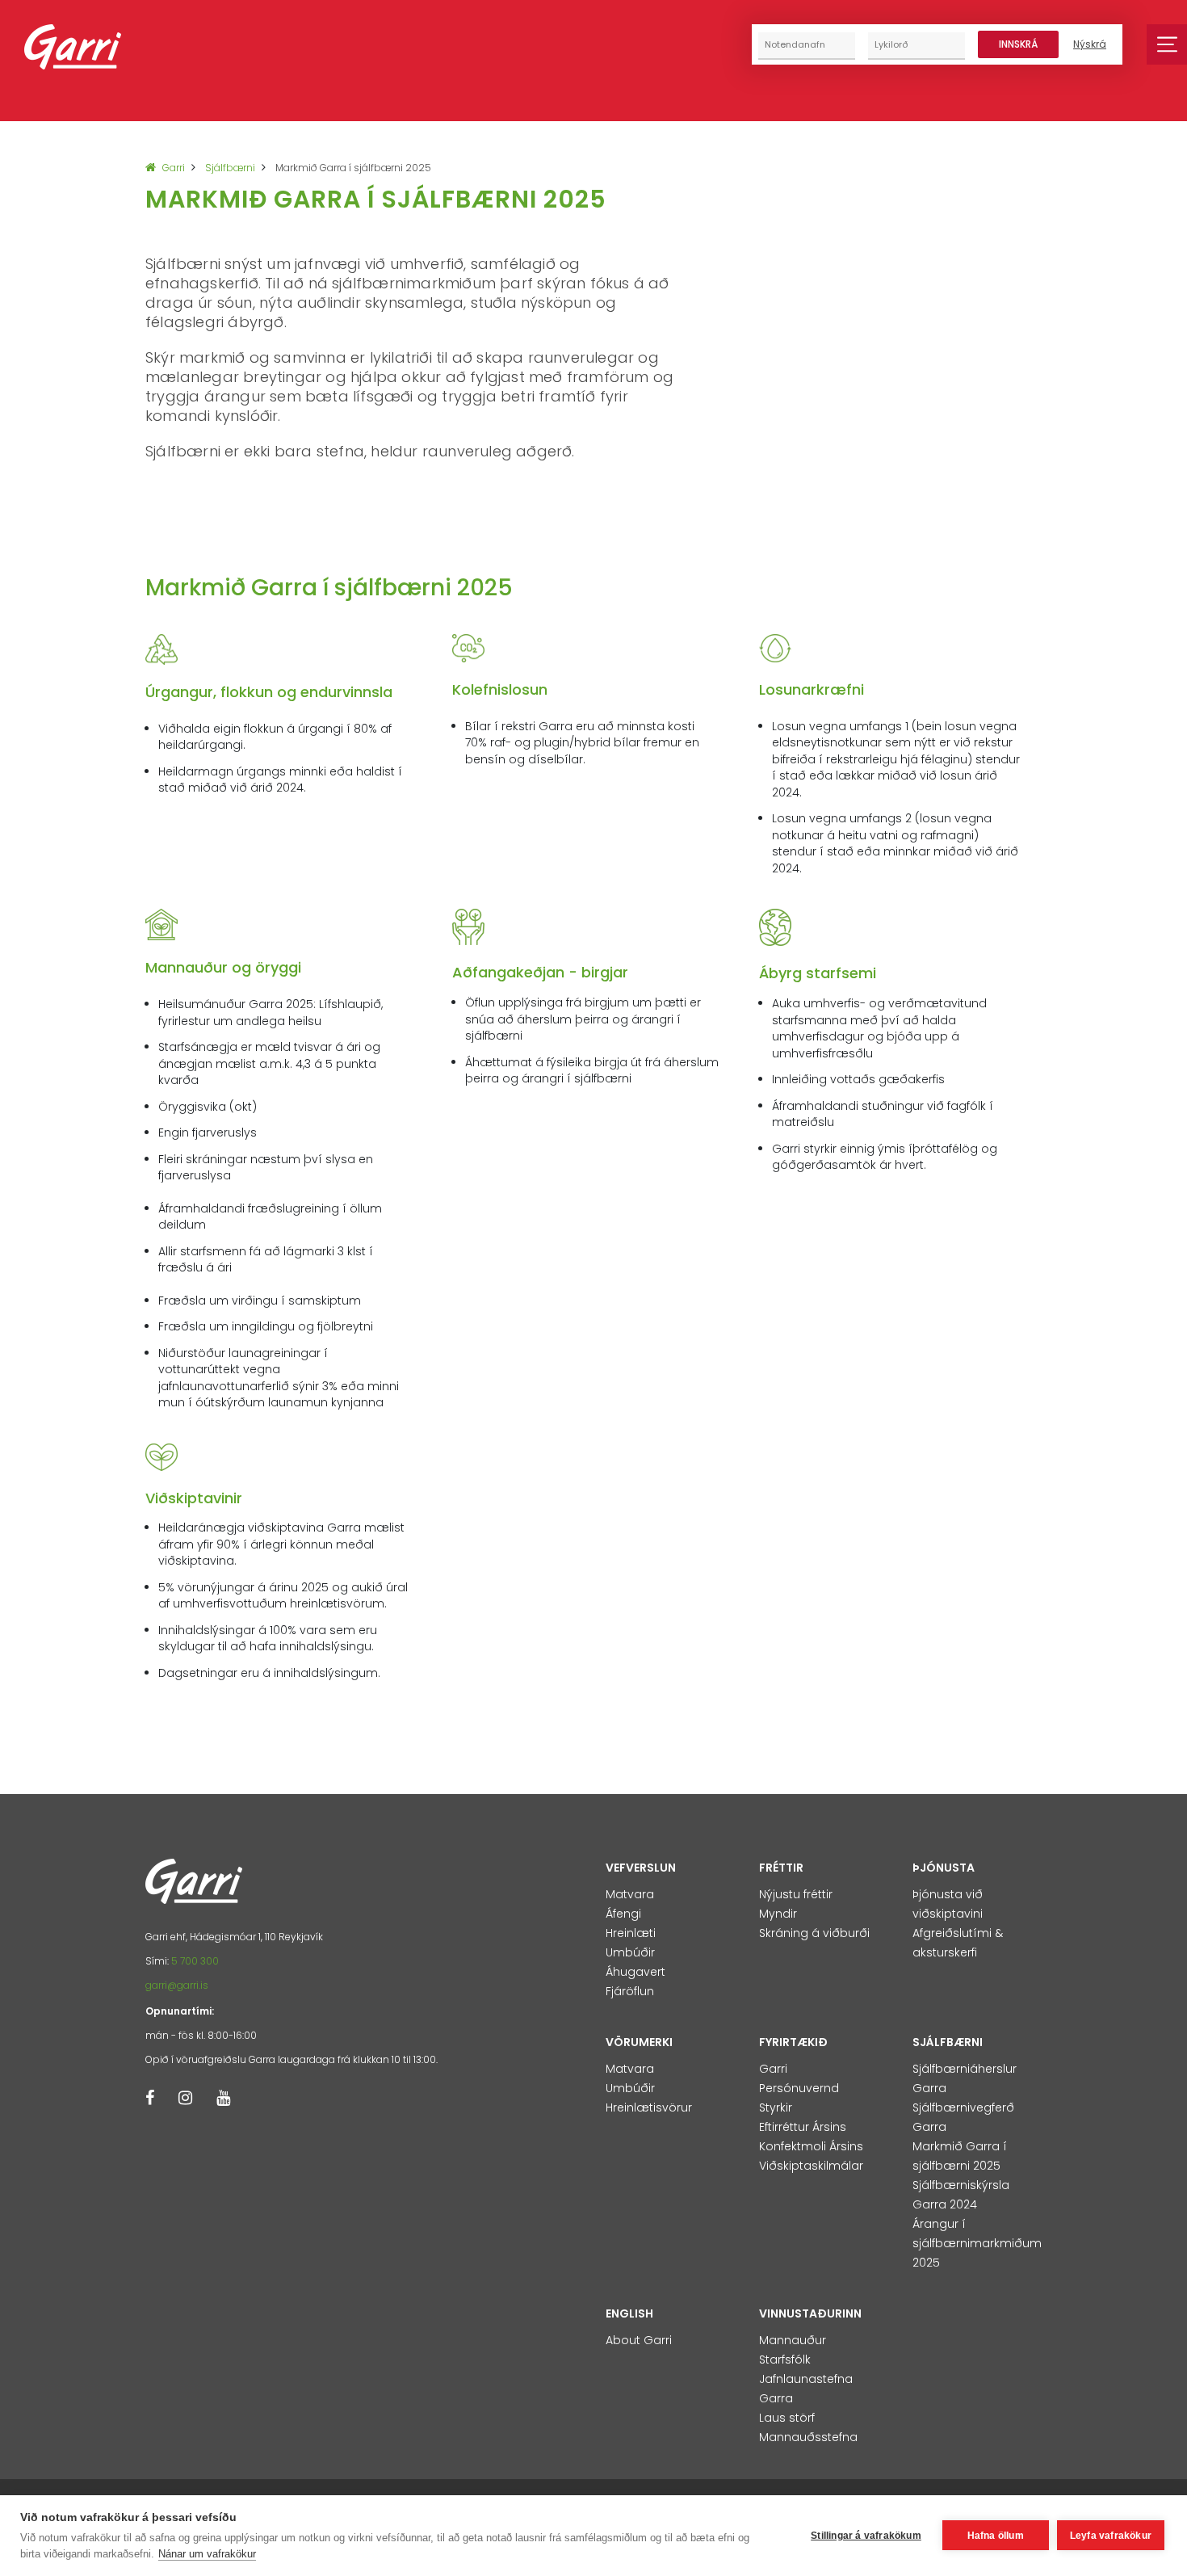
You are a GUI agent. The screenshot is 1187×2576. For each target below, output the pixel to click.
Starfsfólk (785, 2360)
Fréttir (781, 1868)
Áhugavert (635, 1972)
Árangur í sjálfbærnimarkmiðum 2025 (977, 2243)
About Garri (639, 2340)
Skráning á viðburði (814, 1933)
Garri (174, 168)
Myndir (778, 1914)
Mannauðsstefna (808, 2437)
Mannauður (793, 2340)
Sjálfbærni (230, 168)
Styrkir (776, 2107)
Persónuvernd (799, 2088)
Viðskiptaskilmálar (811, 2166)
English (629, 2313)
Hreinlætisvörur (649, 2107)
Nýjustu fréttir (796, 1894)
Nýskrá (1090, 44)
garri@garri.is (177, 1985)
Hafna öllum (996, 2536)
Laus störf (787, 2418)
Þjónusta (944, 1868)
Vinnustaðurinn (810, 2313)
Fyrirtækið (793, 2042)
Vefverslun (641, 1868)
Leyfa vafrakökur (1111, 2536)
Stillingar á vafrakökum (866, 2536)
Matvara (630, 1894)
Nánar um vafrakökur (207, 2554)
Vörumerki (639, 2042)
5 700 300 (195, 1961)
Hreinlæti (631, 1933)
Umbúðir (630, 1952)
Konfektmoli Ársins (811, 2146)
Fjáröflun (630, 1991)
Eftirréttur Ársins (803, 2127)
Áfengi (623, 1914)
